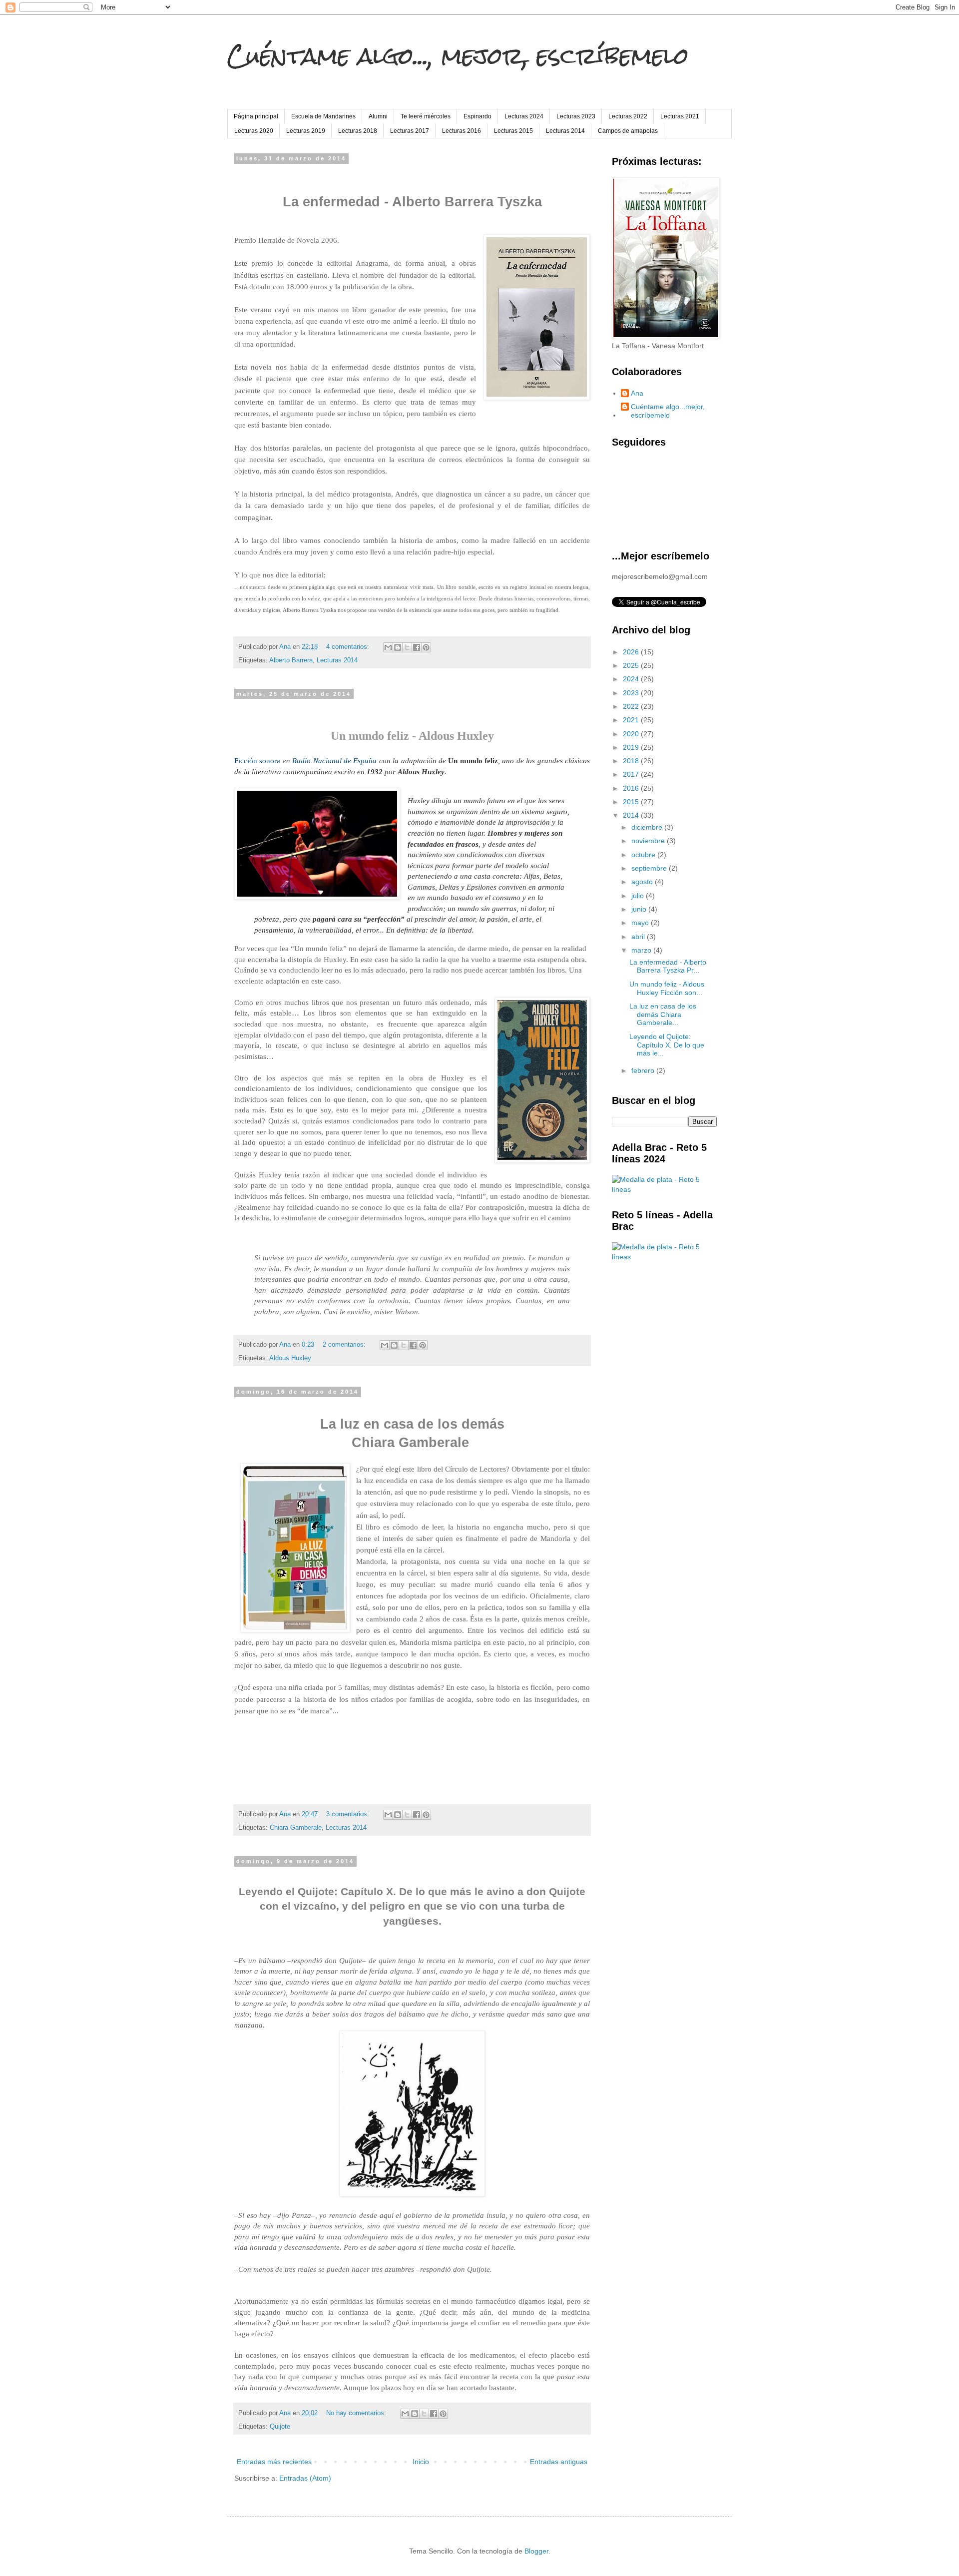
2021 (632, 720)
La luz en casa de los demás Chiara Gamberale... (663, 1015)
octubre (644, 855)
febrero (644, 1070)
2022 (632, 706)
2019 (632, 747)
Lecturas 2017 (410, 131)
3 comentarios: (349, 1814)
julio (639, 896)
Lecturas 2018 (358, 131)
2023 (632, 693)
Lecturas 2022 (628, 116)
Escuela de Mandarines (323, 116)
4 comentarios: (349, 647)
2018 (632, 761)
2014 (632, 815)
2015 (632, 802)
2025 (632, 665)
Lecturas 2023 (576, 116)
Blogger (536, 2551)
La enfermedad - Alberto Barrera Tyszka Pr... (668, 966)
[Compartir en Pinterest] (426, 647)
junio (640, 909)
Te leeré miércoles (426, 116)
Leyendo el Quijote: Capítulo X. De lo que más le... (667, 1045)
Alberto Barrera (291, 660)
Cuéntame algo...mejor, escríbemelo (668, 411)
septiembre (650, 868)
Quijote (280, 2427)
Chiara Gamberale (296, 1828)
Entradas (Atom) (305, 2478)
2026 (632, 652)
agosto (643, 882)
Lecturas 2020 (254, 131)
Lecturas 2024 (524, 116)
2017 (632, 774)
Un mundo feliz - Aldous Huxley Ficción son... (667, 988)
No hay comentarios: (357, 2413)
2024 (632, 679)
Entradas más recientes (274, 2462)
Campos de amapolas (628, 131)
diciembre (648, 827)
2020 (632, 734)
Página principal (256, 116)
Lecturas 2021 (680, 116)
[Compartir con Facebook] (417, 647)
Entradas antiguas (559, 2462)
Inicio (421, 2462)
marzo (642, 950)
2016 (632, 788)
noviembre (649, 841)
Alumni (378, 116)
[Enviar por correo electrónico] (388, 647)
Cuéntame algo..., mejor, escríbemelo (458, 56)
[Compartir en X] (407, 647)
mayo (641, 923)
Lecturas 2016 (462, 131)
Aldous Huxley (290, 1358)
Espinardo (478, 116)
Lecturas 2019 (306, 131)
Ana (637, 393)
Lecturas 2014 (565, 131)
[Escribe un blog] (398, 647)
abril (639, 937)
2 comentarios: (345, 1345)
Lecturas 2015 (513, 131)
